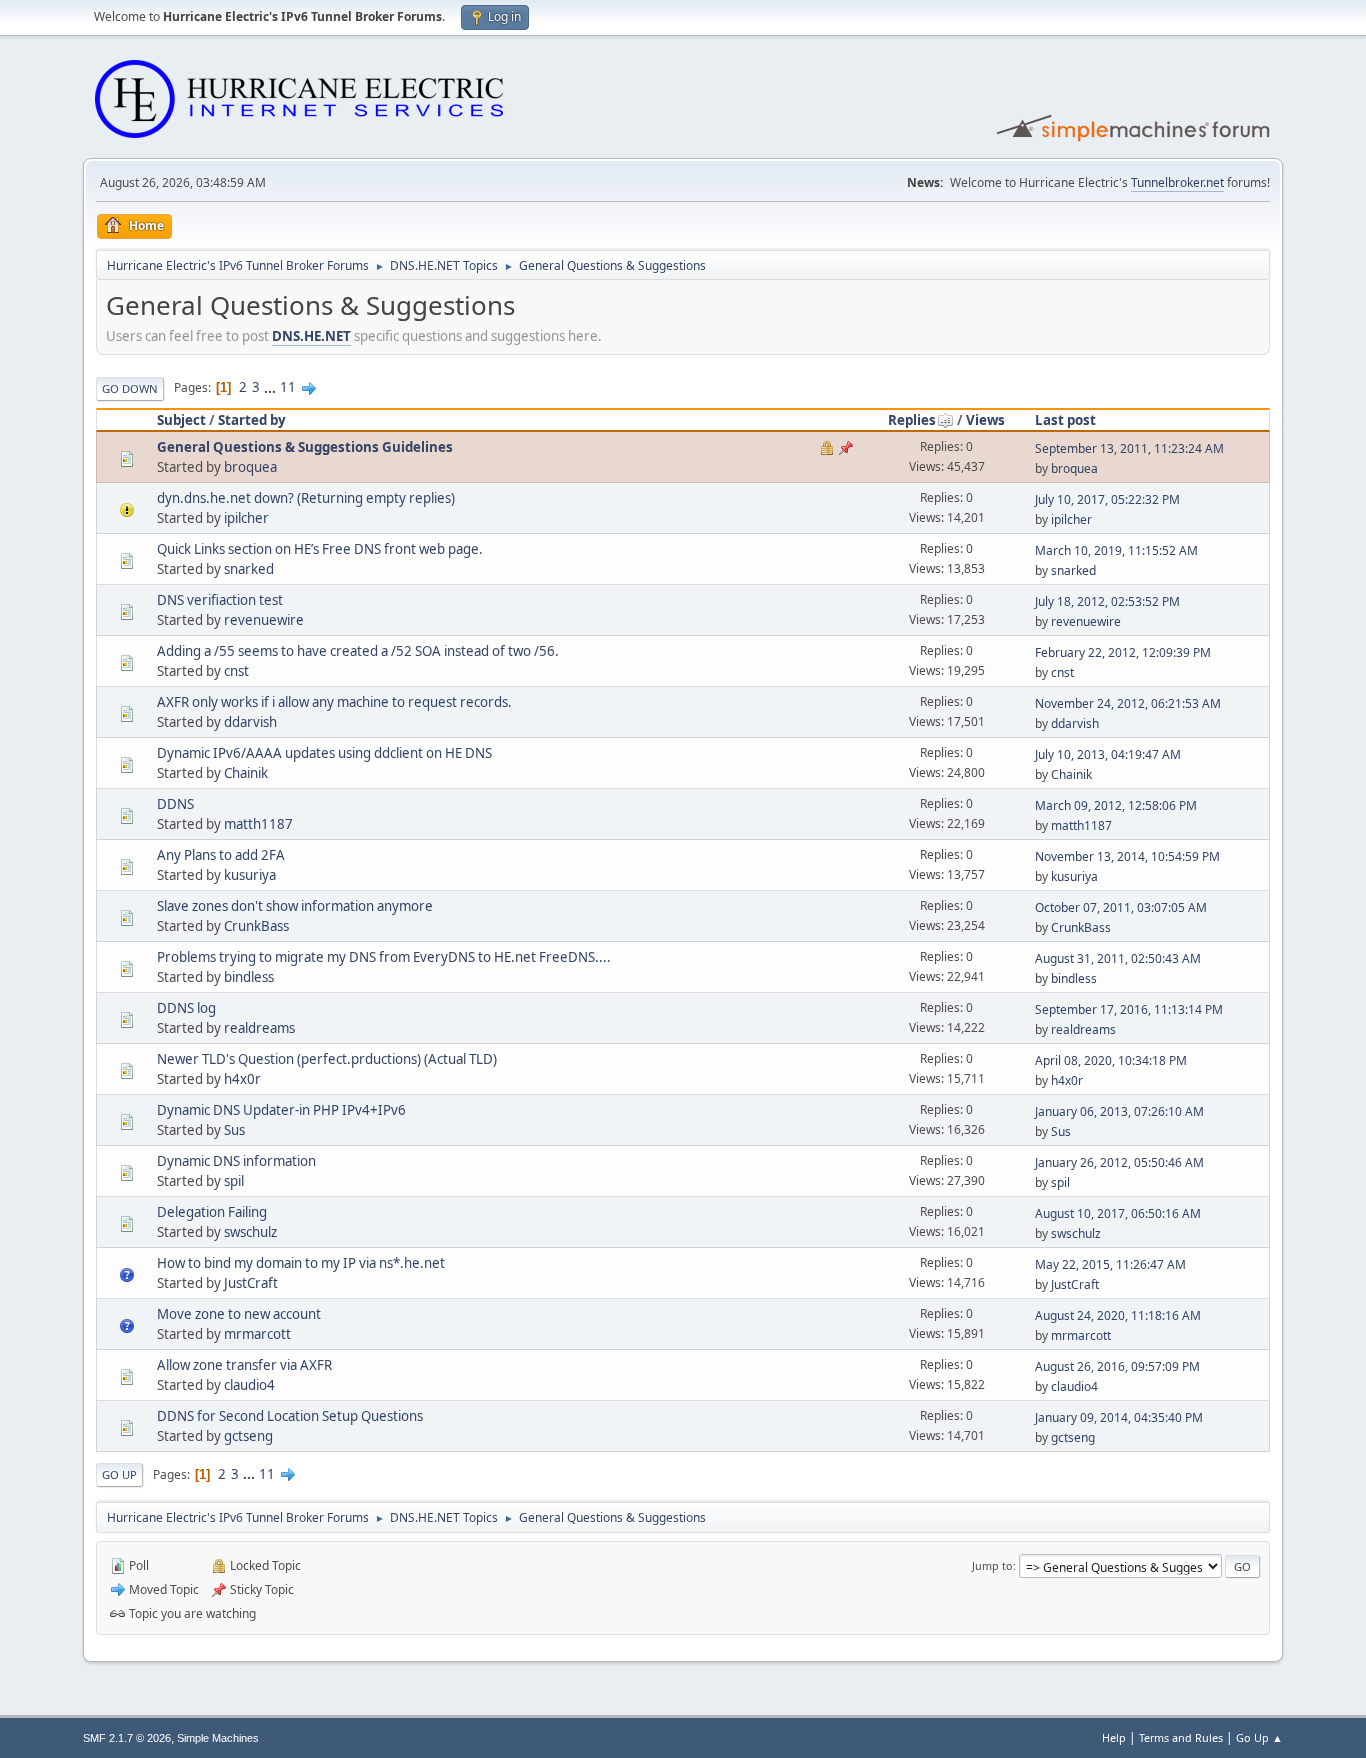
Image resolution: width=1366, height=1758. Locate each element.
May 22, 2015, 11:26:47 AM (1110, 1264)
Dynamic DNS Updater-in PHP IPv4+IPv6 (281, 1110)
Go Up (119, 1474)
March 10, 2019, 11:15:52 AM (1116, 550)
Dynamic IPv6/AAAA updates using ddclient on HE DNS (324, 753)
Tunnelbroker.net (1177, 182)
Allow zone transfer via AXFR (244, 1365)
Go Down (130, 388)
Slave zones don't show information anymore (295, 906)
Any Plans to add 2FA (221, 855)
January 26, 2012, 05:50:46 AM (1119, 1162)
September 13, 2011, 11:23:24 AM (1129, 448)
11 (288, 387)
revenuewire (264, 620)
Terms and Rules (1181, 1737)
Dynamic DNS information (236, 1161)
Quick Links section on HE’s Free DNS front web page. (320, 549)
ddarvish (250, 722)
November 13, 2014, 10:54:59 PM (1127, 856)
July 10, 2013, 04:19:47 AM (1108, 754)
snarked (249, 569)
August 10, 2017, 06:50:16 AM (1118, 1213)
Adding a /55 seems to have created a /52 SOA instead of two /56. (358, 651)
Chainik (246, 773)
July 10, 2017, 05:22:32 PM (1107, 499)
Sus (234, 1130)
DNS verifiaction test (220, 600)
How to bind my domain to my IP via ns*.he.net (301, 1263)
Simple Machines (218, 1738)
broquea (250, 467)
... (271, 387)
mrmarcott (257, 1334)
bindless (249, 977)
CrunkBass (256, 926)
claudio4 (249, 1385)
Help (1114, 1737)
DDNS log (186, 1008)
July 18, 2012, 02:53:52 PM (1107, 601)
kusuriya (250, 875)
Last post (1065, 420)
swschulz (250, 1232)
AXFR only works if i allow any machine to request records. (334, 702)
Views (985, 420)
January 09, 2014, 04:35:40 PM (1119, 1417)
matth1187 (258, 824)
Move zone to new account (239, 1314)
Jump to (992, 1565)
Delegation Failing (212, 1212)
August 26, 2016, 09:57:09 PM (1117, 1366)
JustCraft (251, 1283)
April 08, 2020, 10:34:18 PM (1111, 1060)
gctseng (248, 1436)
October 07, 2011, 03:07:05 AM (1121, 907)
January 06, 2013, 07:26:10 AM (1119, 1111)
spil (234, 1181)
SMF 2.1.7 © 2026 (127, 1738)
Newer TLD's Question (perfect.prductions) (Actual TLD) (327, 1059)
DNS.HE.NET (311, 336)
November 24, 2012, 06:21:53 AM (1128, 703)
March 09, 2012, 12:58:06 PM (1116, 805)
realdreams (259, 1028)
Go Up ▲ (1259, 1737)
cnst (236, 671)
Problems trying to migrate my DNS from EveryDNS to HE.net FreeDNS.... (384, 957)
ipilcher (246, 518)
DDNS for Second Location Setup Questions (290, 1416)
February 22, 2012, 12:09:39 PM (1123, 652)
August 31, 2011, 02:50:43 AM (1118, 958)
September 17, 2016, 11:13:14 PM (1129, 1009)
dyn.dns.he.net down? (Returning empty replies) (306, 498)
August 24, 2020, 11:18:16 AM (1118, 1315)
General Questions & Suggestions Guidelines (305, 447)
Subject (181, 420)
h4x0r (242, 1079)
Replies (912, 420)
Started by (252, 420)
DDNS (175, 804)
